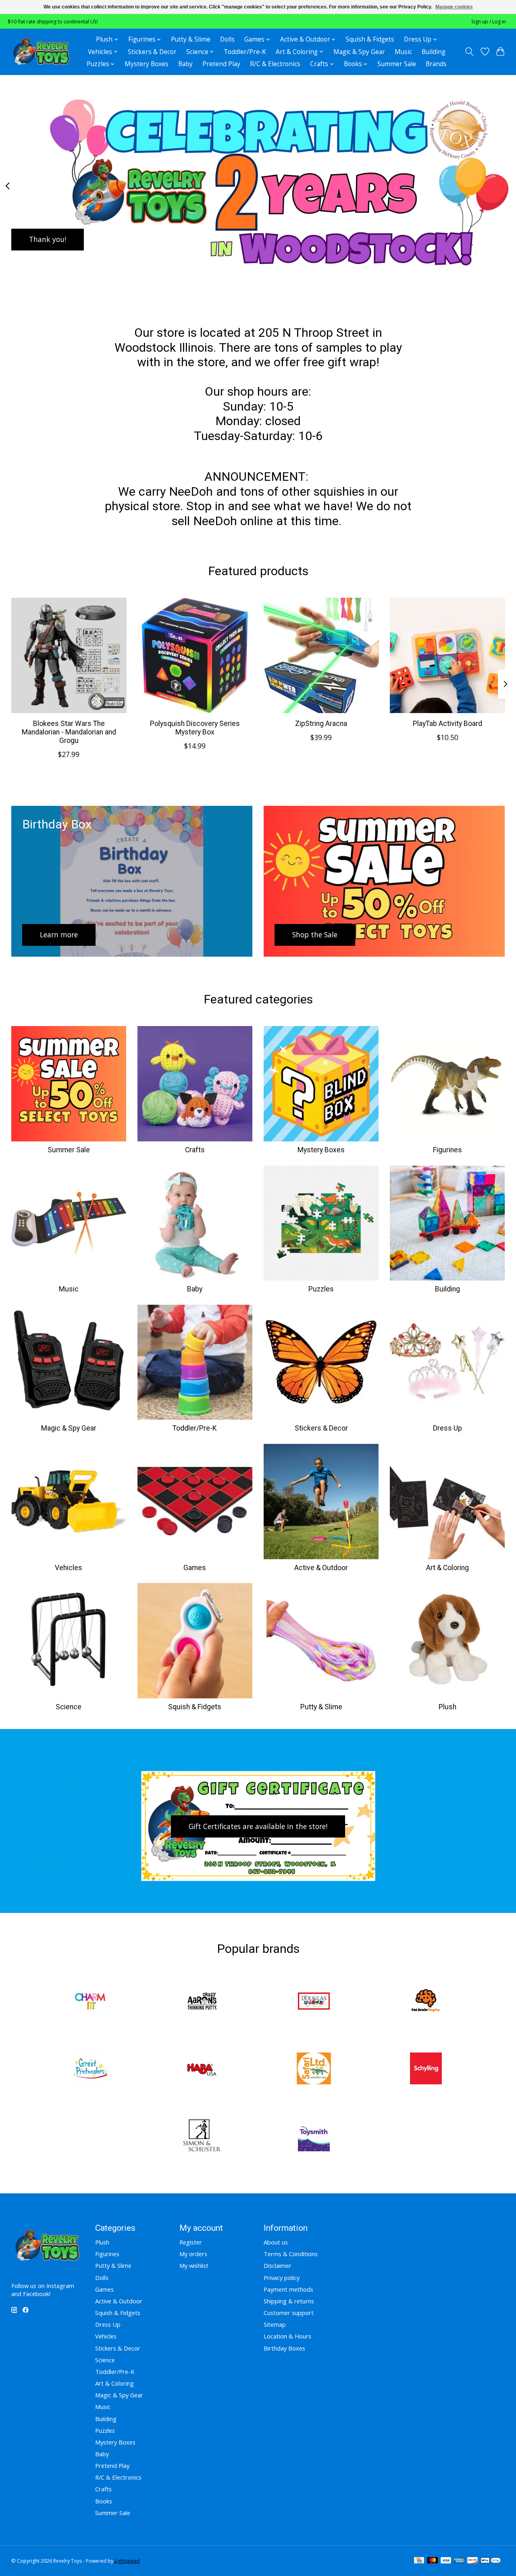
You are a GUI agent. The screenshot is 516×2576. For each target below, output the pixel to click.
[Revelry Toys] (42, 52)
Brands (436, 64)
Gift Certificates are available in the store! (258, 1826)
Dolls (227, 39)
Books (104, 2501)
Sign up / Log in (489, 22)
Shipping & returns (289, 2301)
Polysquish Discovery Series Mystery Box (195, 728)
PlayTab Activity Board (447, 724)
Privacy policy (282, 2278)
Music (403, 52)
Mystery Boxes (147, 64)
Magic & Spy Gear (359, 52)
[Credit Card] (419, 2561)
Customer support (289, 2313)
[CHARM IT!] (90, 2002)
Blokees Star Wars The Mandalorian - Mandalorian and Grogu (69, 732)
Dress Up (447, 1428)
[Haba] (202, 2069)
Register (191, 2242)
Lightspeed (127, 2561)
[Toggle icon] (469, 52)
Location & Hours (287, 2336)
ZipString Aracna (321, 724)
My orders (193, 2254)
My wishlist (194, 2265)
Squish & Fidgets (370, 39)
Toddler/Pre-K (245, 52)
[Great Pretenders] (90, 2069)
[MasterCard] (433, 2561)
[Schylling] (426, 2069)
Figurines (447, 1150)
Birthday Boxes (284, 2348)
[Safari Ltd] (314, 2069)
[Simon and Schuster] (202, 2137)
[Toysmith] (314, 2137)
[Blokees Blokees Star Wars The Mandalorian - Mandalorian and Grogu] (69, 655)
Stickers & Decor (152, 52)
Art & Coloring (447, 1568)
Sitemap (275, 2324)
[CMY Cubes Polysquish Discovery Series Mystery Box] (195, 655)
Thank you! (48, 239)
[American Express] (459, 2561)
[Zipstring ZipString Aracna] (321, 655)
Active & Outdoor (321, 1568)
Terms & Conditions (291, 2254)
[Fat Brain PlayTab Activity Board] (447, 655)
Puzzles (321, 1289)
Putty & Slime (191, 39)
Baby (185, 64)
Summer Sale (397, 64)
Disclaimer (278, 2265)
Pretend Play (221, 64)
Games (195, 1568)
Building (434, 52)
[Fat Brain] (426, 2002)
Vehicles (69, 1568)
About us (276, 2242)
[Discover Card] (472, 2561)
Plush (447, 1707)
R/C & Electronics (275, 64)
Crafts (195, 1150)
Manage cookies (454, 7)
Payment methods (288, 2289)
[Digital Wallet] (491, 2561)
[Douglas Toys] (314, 2002)
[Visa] (446, 2561)
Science (69, 1707)
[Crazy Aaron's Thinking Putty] (202, 2002)
